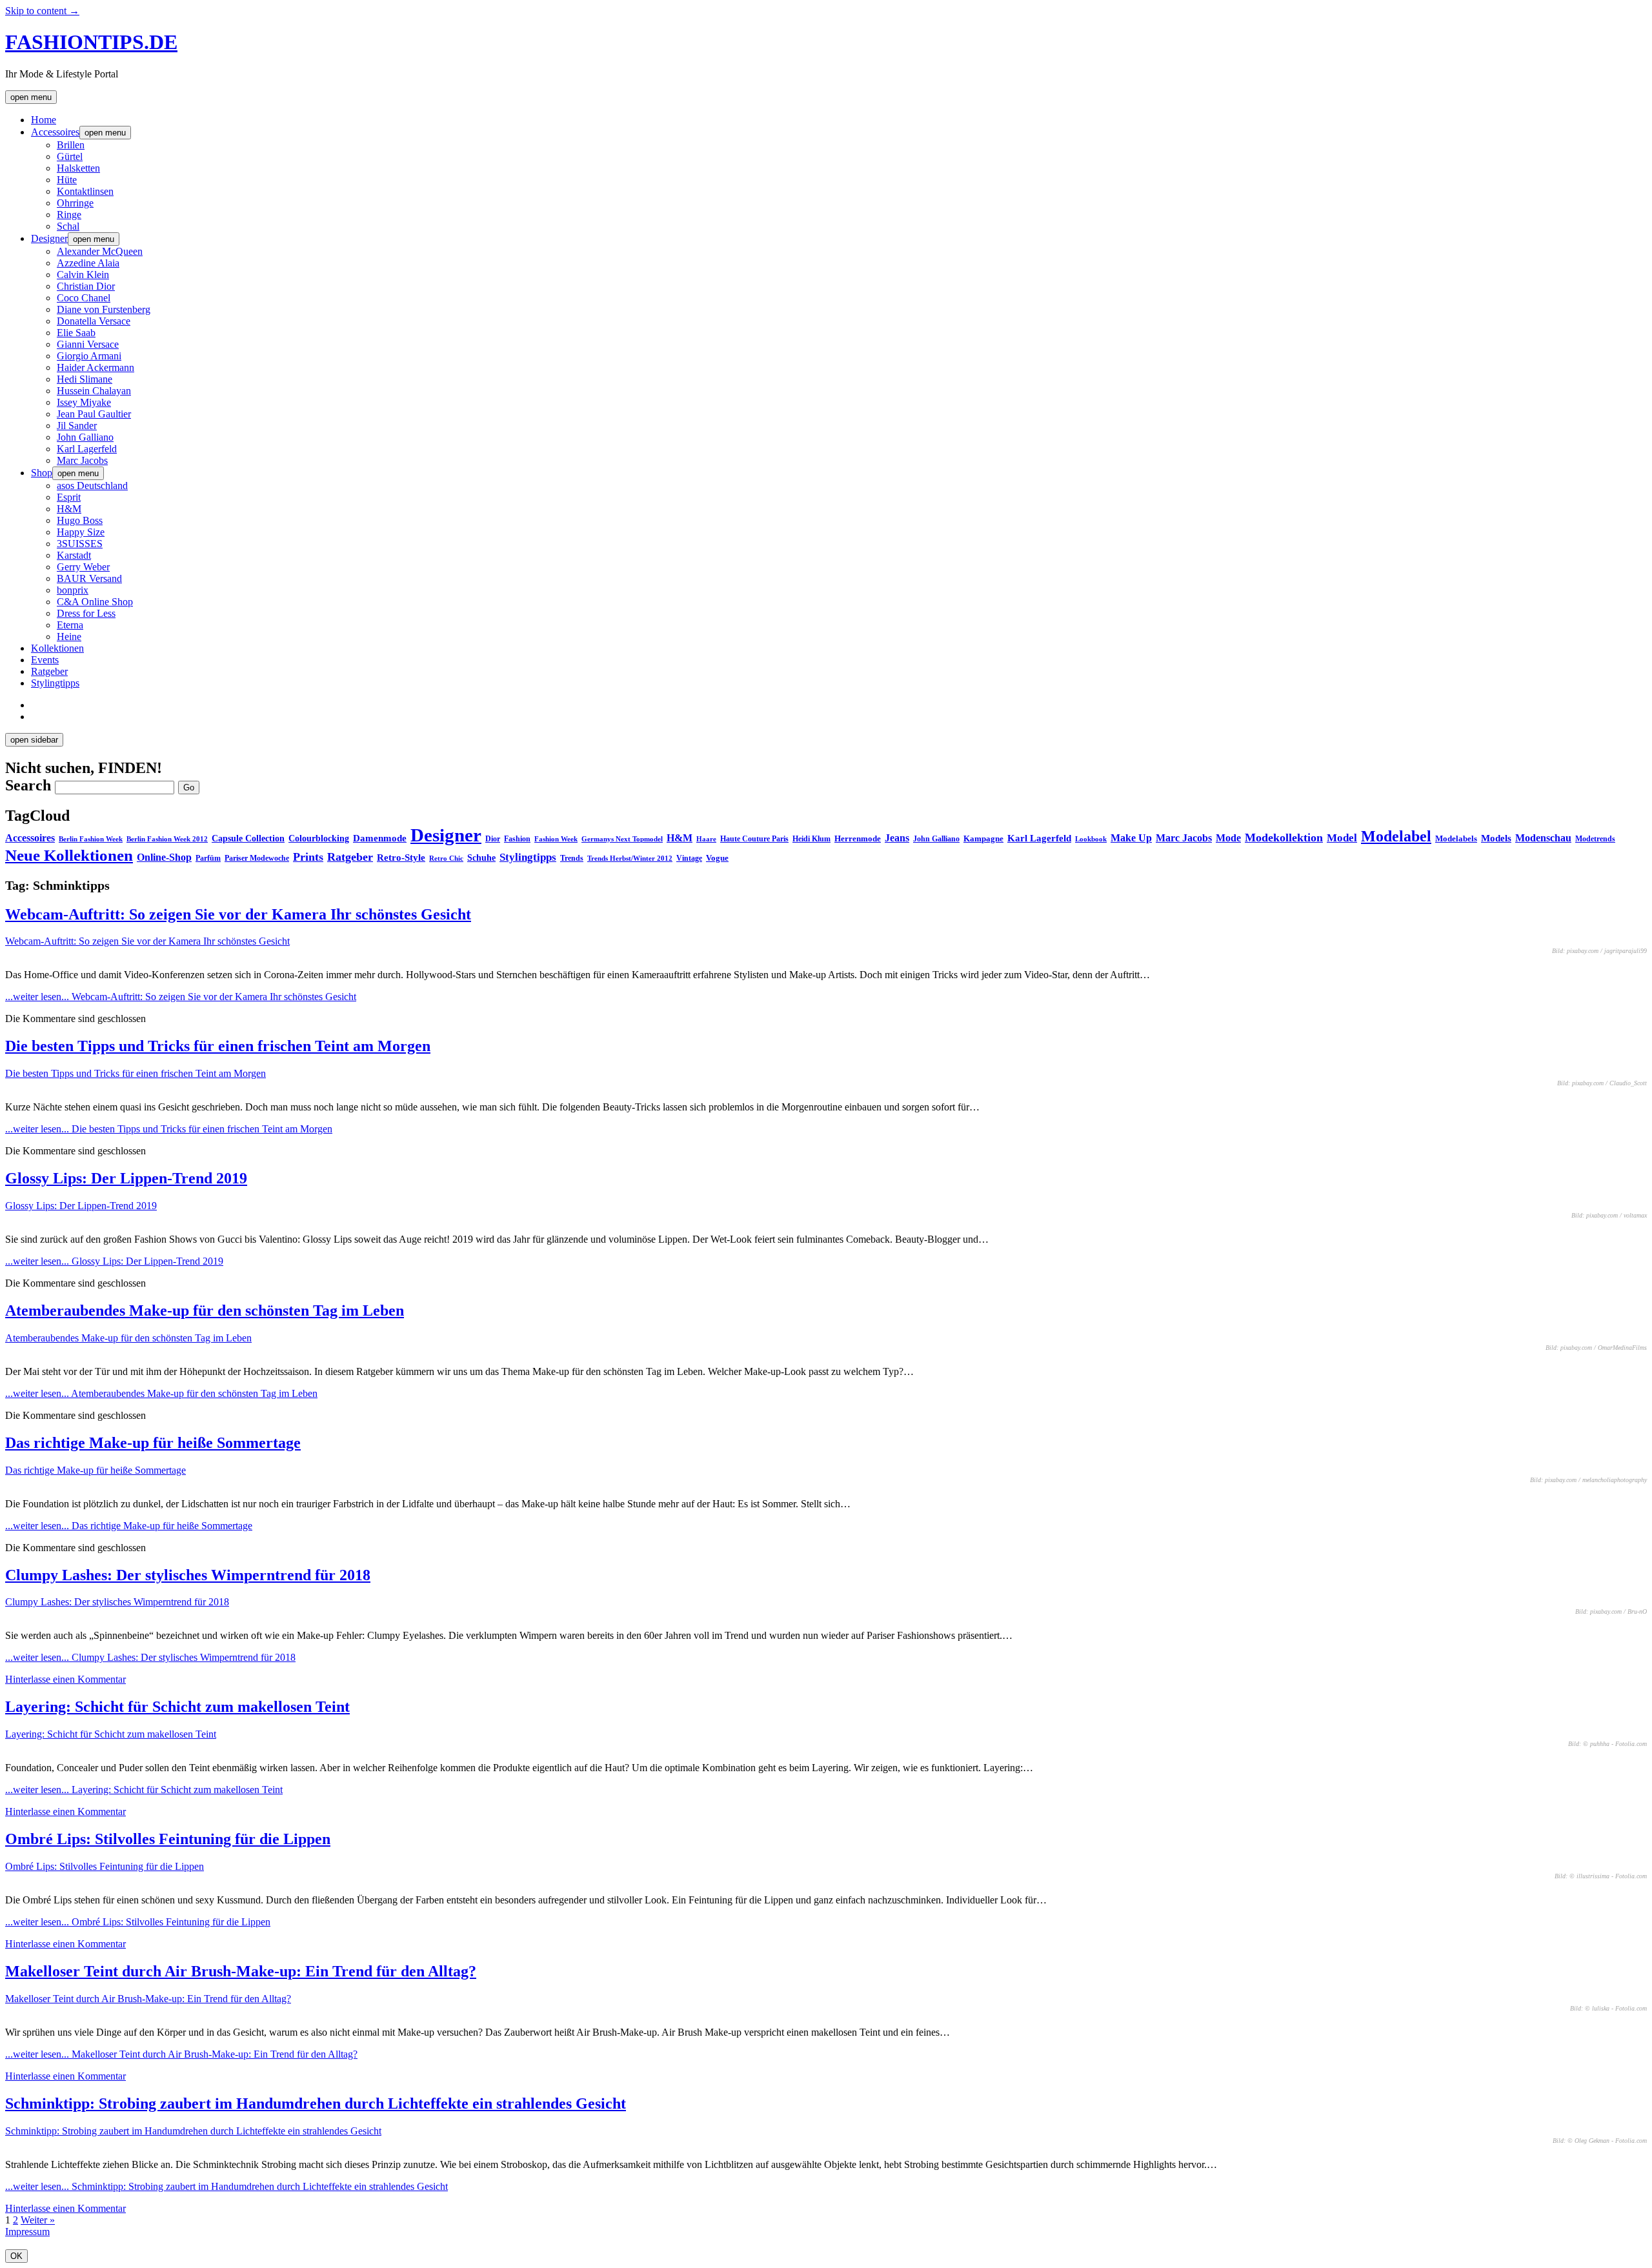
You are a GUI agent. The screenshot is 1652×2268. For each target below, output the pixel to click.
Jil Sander (77, 426)
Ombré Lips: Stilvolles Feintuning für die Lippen (168, 1839)
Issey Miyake (84, 402)
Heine (69, 637)
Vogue (717, 858)
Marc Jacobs (82, 460)
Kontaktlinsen (85, 191)
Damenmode (380, 838)
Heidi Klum (811, 839)
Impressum (27, 2232)
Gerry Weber (83, 567)
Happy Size (81, 532)
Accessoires (55, 132)
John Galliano (85, 437)
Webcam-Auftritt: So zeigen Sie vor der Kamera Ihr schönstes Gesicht (238, 914)
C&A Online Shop (95, 602)
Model (1342, 838)
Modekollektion (1284, 838)
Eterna (70, 625)
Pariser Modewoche (257, 858)
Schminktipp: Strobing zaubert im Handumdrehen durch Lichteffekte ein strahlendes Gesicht (316, 2103)
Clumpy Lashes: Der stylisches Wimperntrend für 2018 (188, 1575)
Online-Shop (164, 857)
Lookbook (1091, 839)
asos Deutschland (92, 486)
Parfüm (208, 858)
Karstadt (74, 555)
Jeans (897, 838)
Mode (1228, 838)
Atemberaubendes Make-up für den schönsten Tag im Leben (205, 1310)
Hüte (67, 180)
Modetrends (1595, 839)
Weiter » (38, 2220)
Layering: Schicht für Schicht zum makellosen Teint (177, 1707)
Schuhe (481, 858)
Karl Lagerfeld (87, 449)
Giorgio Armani (89, 356)
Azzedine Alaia (88, 263)
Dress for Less (86, 613)
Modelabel (1396, 836)
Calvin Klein (83, 275)
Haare (706, 839)
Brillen (71, 145)
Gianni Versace (88, 344)
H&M (69, 509)
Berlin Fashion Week (91, 839)
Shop (42, 473)
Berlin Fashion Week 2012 (167, 839)
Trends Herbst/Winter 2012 (630, 858)
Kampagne (983, 838)
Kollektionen (57, 648)
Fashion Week (556, 839)
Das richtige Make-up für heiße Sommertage (153, 1443)
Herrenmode (858, 838)
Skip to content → (42, 11)
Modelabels (1456, 838)
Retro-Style (401, 858)
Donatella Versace (94, 321)
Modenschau (1543, 838)
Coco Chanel (84, 298)
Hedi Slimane (85, 379)
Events (45, 660)
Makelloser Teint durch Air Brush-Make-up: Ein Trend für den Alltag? (241, 1971)
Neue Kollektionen (69, 855)
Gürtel (70, 156)
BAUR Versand (89, 578)
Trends (572, 858)
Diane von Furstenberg (104, 309)
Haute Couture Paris (754, 839)
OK (16, 2256)
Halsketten (78, 168)
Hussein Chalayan (94, 391)
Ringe (69, 215)
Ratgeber (49, 671)
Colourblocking (319, 838)
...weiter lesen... (181, 997)
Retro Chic (446, 858)
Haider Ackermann (96, 367)
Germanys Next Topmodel (622, 839)
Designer (49, 238)
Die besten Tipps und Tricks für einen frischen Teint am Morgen (218, 1046)
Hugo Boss (80, 520)
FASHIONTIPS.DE (91, 42)
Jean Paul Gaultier (94, 414)
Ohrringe (75, 203)
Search (28, 785)
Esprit (69, 497)
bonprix (73, 590)
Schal (68, 226)
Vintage (689, 858)
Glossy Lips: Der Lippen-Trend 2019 (126, 1178)
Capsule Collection (248, 838)
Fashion (517, 839)
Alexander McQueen (100, 251)
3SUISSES (80, 544)
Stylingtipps (55, 683)
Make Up (1131, 838)
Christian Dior (86, 286)
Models (1496, 838)
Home (44, 120)
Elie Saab (76, 333)
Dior (493, 839)
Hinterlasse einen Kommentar (65, 1679)
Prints (308, 857)
